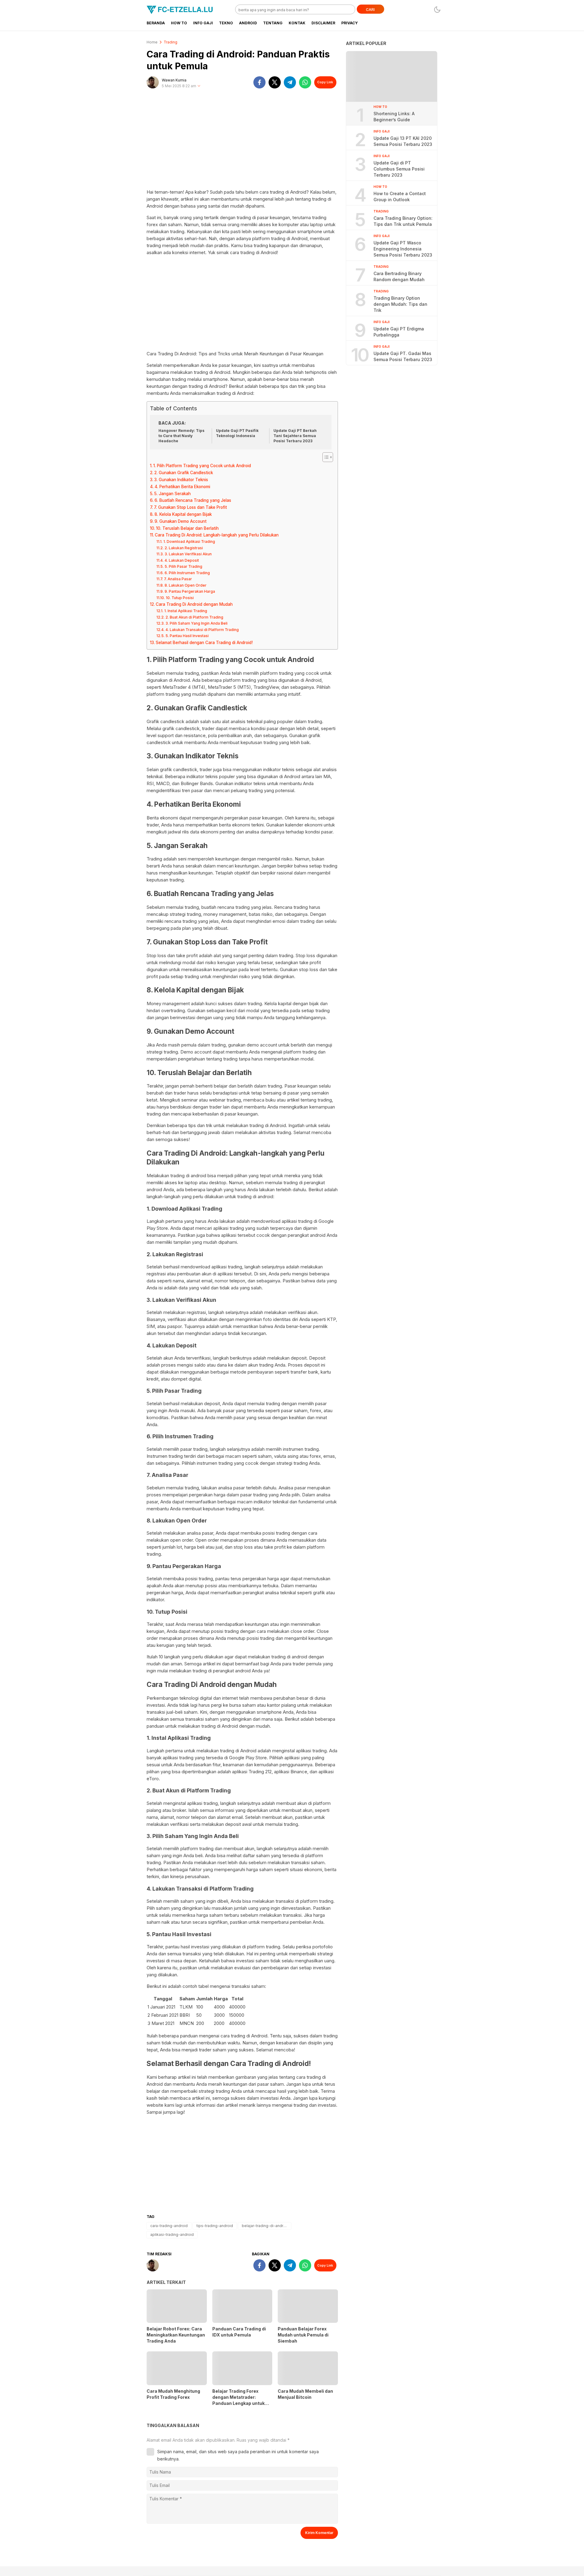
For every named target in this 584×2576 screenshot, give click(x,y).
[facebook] (259, 82)
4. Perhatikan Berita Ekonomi (182, 487)
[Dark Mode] (437, 10)
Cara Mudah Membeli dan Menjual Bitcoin (305, 2394)
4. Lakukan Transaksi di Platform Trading (202, 630)
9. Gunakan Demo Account (181, 521)
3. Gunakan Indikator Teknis (181, 480)
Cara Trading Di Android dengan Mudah (194, 604)
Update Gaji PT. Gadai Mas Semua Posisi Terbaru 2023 (403, 356)
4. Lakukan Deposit (182, 560)
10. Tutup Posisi (180, 598)
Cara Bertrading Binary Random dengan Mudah (399, 276)
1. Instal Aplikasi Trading (186, 611)
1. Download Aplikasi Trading (189, 541)
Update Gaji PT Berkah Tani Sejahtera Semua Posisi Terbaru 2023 (295, 436)
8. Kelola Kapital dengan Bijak (183, 514)
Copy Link (325, 82)
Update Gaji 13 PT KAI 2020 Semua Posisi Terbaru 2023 (403, 141)
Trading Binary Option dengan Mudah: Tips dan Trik (400, 304)
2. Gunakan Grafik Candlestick (184, 473)
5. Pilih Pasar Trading (183, 566)
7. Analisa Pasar (178, 579)
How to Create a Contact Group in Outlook (400, 197)
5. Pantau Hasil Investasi (187, 636)
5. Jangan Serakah (172, 494)
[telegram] (290, 82)
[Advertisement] (242, 141)
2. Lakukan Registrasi (184, 548)
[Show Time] (199, 86)
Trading (170, 42)
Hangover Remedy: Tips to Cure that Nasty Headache (181, 436)
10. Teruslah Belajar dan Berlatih (187, 528)
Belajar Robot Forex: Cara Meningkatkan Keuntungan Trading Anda (176, 2335)
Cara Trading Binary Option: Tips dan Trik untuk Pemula (403, 221)
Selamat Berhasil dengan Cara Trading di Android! (204, 643)
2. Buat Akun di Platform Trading (194, 617)
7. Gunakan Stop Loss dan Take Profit (190, 507)
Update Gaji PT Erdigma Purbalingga (399, 332)
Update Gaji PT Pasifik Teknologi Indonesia (237, 433)
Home (152, 42)
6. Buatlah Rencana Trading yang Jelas (193, 500)
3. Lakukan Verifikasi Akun (188, 554)
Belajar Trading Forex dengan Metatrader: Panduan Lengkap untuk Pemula (238, 2400)
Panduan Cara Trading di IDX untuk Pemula (239, 2332)
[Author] (153, 82)
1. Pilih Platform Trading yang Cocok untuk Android (202, 466)
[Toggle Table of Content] (325, 457)
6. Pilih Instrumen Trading (187, 573)
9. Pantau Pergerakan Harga (190, 591)
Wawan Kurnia (174, 80)
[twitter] (275, 82)
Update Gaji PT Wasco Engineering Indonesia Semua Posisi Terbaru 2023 (403, 249)
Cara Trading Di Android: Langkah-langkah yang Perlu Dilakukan (217, 535)
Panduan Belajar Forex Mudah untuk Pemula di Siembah (303, 2335)
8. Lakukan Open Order (185, 585)
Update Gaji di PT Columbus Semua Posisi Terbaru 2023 (399, 169)
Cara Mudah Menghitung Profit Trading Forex (173, 2394)
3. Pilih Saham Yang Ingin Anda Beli (196, 623)
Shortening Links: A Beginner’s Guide (394, 117)
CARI (370, 10)
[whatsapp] (305, 82)
